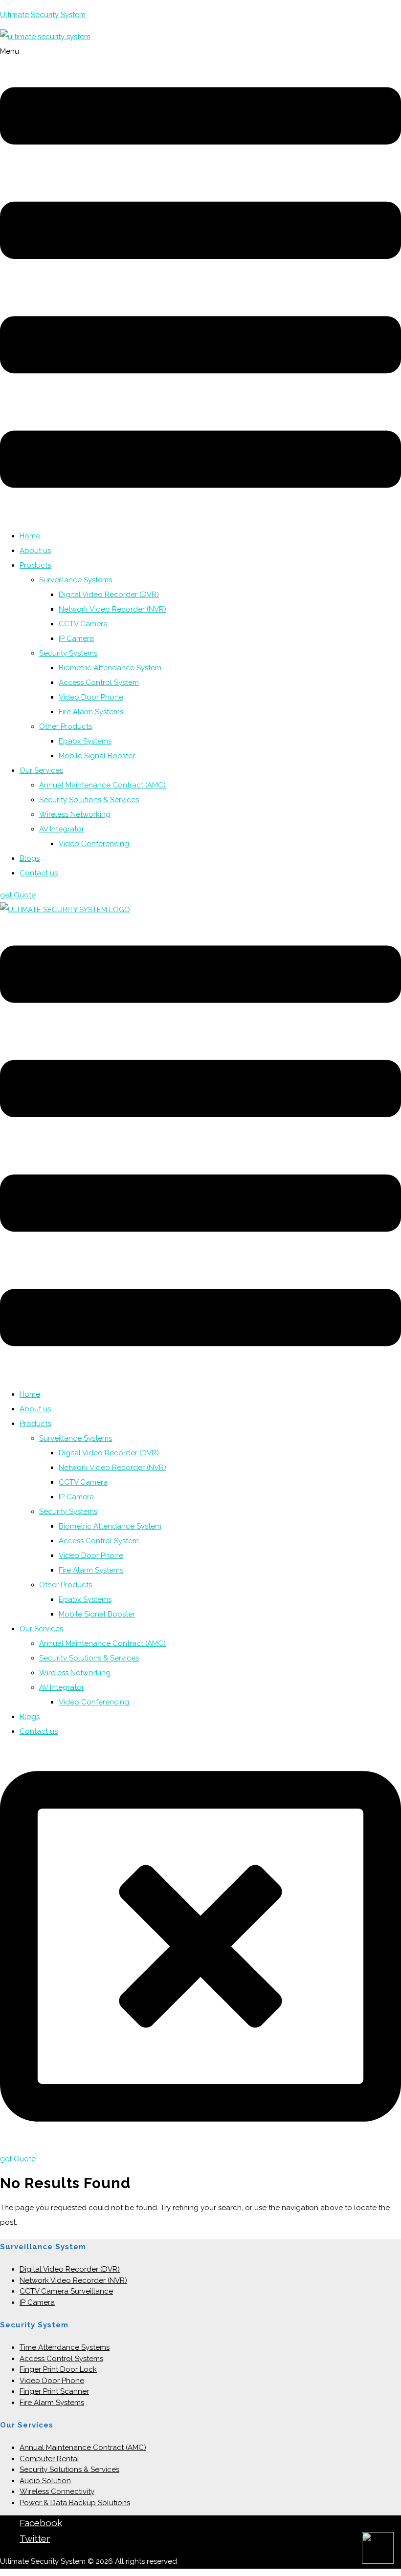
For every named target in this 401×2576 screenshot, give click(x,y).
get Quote (18, 895)
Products (35, 565)
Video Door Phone (91, 697)
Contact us (39, 873)
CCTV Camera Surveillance (66, 2291)
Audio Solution (45, 2481)
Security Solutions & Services (89, 800)
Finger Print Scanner (54, 2391)
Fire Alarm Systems (91, 712)
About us (35, 551)
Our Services (41, 770)
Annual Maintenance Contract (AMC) (102, 785)
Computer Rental (49, 2459)
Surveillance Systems (76, 580)
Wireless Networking (75, 814)
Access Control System (99, 682)
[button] (200, 283)
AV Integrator (62, 829)
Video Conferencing (94, 844)
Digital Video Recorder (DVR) (109, 595)
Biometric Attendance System (110, 668)
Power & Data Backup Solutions (75, 2503)
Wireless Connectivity (57, 2491)
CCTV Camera (83, 624)
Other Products (66, 726)
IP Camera (76, 639)
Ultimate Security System (43, 15)
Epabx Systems (85, 741)
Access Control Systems (61, 2359)
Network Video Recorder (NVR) (112, 609)
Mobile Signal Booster (97, 756)
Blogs (30, 858)
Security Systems (68, 653)
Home (30, 536)
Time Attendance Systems (65, 2347)
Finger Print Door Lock (58, 2369)
